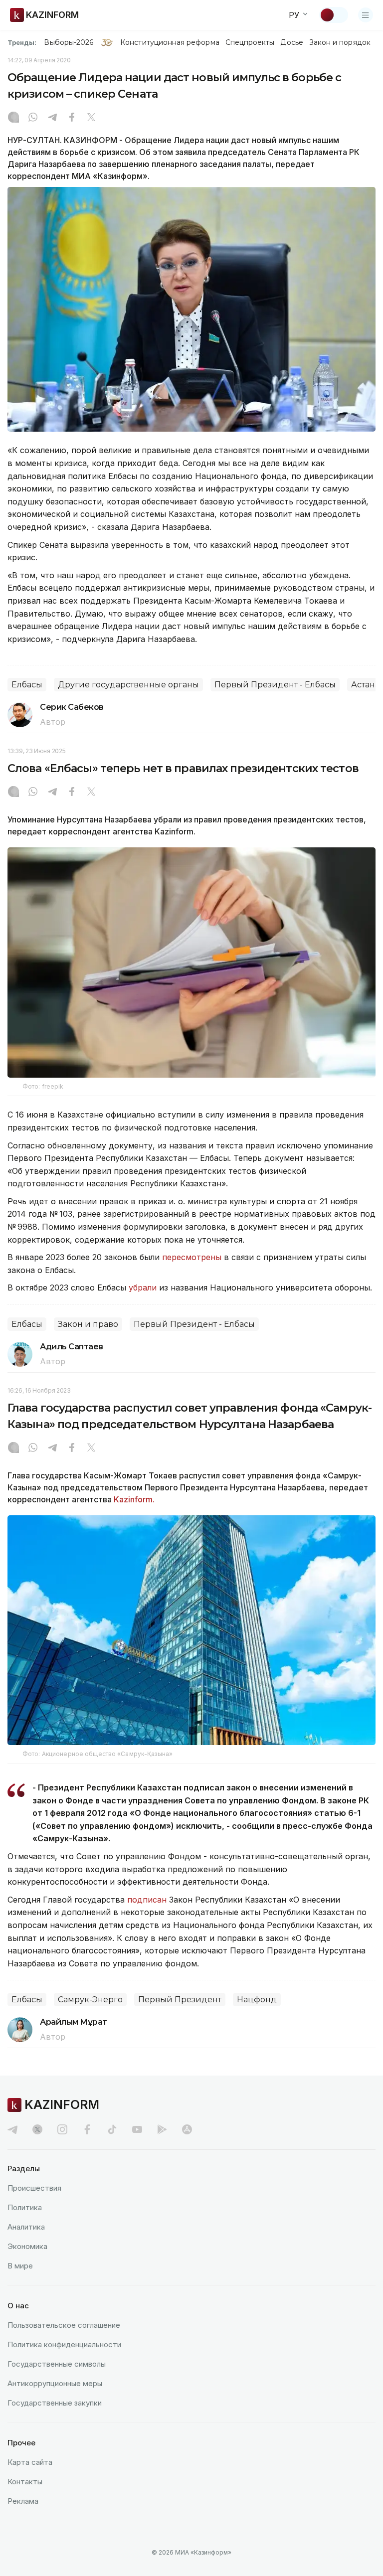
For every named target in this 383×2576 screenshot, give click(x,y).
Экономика (27, 2246)
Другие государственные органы (128, 685)
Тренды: (22, 42)
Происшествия (34, 2188)
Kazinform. (134, 1499)
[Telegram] (52, 118)
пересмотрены (193, 1257)
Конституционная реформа (170, 42)
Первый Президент (180, 2000)
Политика (25, 2207)
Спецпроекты (250, 42)
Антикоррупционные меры (55, 2383)
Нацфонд (257, 2000)
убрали (144, 1288)
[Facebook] (72, 118)
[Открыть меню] (366, 15)
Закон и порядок (340, 42)
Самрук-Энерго (90, 2000)
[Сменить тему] (334, 15)
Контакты (25, 2482)
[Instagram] (13, 118)
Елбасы (27, 685)
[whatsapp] (33, 118)
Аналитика (26, 2227)
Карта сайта (30, 2462)
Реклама (23, 2501)
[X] (91, 118)
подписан (147, 1900)
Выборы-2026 (69, 42)
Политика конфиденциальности (64, 2344)
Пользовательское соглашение (64, 2325)
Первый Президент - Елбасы (275, 685)
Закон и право (88, 1324)
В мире (20, 2266)
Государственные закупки (55, 2403)
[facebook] (87, 2129)
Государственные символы (57, 2364)
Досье (291, 42)
